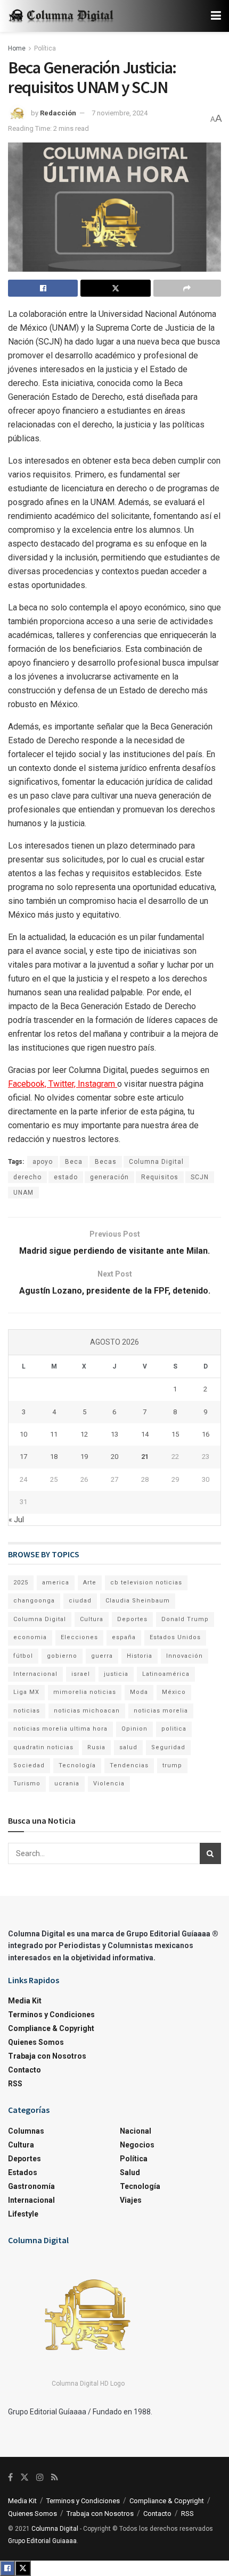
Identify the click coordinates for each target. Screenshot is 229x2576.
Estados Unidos (175, 1637)
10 (23, 1434)
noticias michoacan (87, 1711)
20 (114, 1457)
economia (30, 1637)
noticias (27, 1711)
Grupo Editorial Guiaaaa (42, 2541)
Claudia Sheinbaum (138, 1601)
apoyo (43, 1162)
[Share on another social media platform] (187, 288)
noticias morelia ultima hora (60, 1729)
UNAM (23, 1193)
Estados (23, 2172)
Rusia (96, 1747)
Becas (106, 1162)
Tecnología (77, 1765)
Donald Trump (185, 1619)
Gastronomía (31, 2186)
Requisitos (160, 1177)
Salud (130, 2172)
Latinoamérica (166, 1674)
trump (172, 1765)
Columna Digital (156, 1162)
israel (81, 1674)
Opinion (134, 1729)
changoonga (34, 1601)
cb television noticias (146, 1583)
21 (145, 1457)
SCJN (200, 1177)
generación (109, 1177)
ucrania (67, 1784)
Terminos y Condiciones (51, 2015)
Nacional (136, 2131)
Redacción (58, 113)
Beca (74, 1162)
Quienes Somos (36, 2042)
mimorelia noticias (85, 1692)
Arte (90, 1583)
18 (54, 1457)
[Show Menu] (216, 16)
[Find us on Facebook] (10, 2477)
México (174, 1692)
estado (66, 1177)
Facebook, (28, 1084)
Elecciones (79, 1637)
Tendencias (129, 1765)
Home (17, 48)
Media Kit (25, 2001)
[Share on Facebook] (43, 288)
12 (84, 1434)
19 (84, 1457)
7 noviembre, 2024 (120, 113)
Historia (140, 1656)
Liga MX (26, 1692)
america (56, 1583)
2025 (21, 1583)
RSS (15, 2084)
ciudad (80, 1601)
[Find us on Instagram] (40, 2477)
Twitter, (63, 1084)
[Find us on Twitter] (24, 2477)
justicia (116, 1674)
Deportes (132, 1619)
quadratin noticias (43, 1747)
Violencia (109, 1784)
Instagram (97, 1084)
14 (145, 1434)
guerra (102, 1656)
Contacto (24, 2070)
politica (174, 1729)
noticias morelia (161, 1711)
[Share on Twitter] (115, 288)
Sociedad (29, 1765)
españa (124, 1637)
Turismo (27, 1784)
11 (54, 1434)
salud (128, 1747)
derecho (27, 1177)
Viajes (131, 2200)
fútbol (23, 1656)
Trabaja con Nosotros (47, 2056)
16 (206, 1434)
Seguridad (168, 1747)
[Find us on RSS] (55, 2477)
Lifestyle (23, 2214)
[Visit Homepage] (61, 16)
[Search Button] (210, 1853)
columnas (26, 2131)
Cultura (92, 1619)
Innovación (185, 1656)
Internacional (35, 1674)
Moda (139, 1692)
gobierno (62, 1656)
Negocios (137, 2145)
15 (175, 1434)
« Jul (16, 1520)
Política (45, 48)
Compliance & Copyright (51, 2028)
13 (114, 1434)
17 (23, 1457)
